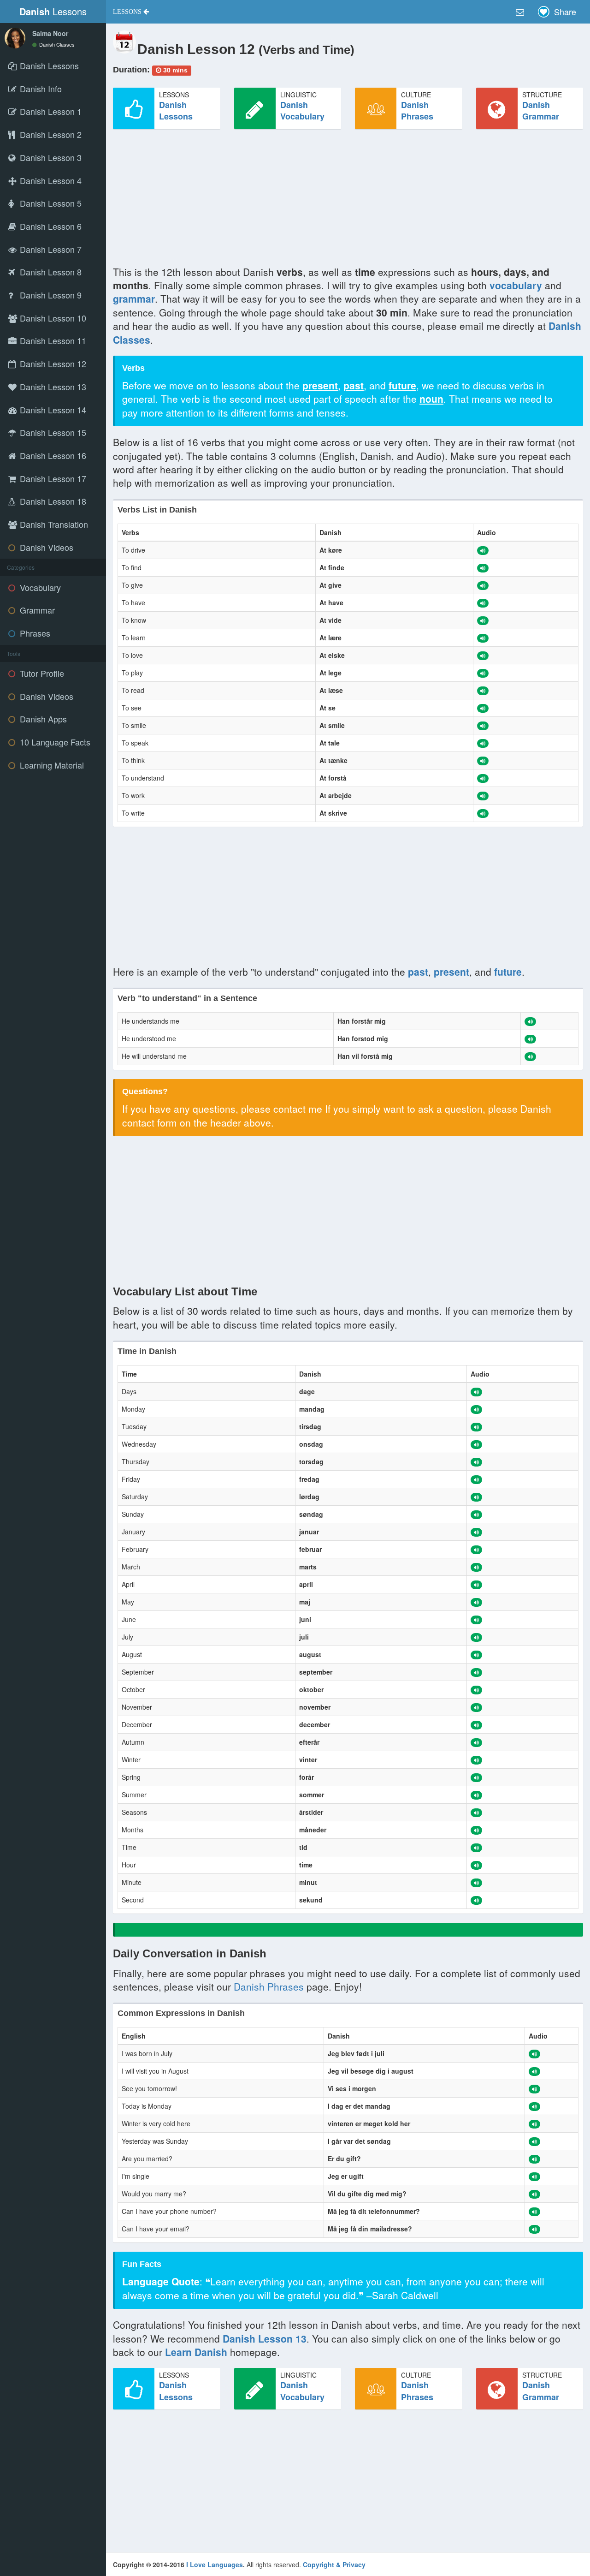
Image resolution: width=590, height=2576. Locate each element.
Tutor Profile (41, 673)
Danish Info (40, 89)
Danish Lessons (176, 111)
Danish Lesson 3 (50, 157)
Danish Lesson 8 (50, 272)
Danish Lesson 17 (52, 478)
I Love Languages (215, 2564)
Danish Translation (53, 524)
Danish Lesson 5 (50, 203)
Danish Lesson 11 (52, 340)
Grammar (36, 610)
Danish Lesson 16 (52, 455)
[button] (131, 12)
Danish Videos (45, 547)
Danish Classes (56, 44)
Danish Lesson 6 (50, 226)
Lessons (53, 11)
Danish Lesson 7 (50, 249)
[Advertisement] (348, 201)
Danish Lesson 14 (52, 410)
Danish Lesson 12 (52, 364)
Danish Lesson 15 (52, 432)
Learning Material (51, 765)
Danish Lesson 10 (52, 318)
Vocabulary (39, 587)
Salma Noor (50, 33)
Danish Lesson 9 (50, 295)
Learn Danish (196, 2352)
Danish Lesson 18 (52, 501)
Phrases (34, 633)
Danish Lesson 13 (52, 387)
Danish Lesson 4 (50, 180)
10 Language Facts (54, 742)
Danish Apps (42, 719)
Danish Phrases (417, 111)
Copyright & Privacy (334, 2564)
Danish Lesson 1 (50, 111)
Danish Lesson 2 (50, 134)
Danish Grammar (541, 111)
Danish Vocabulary (302, 111)
